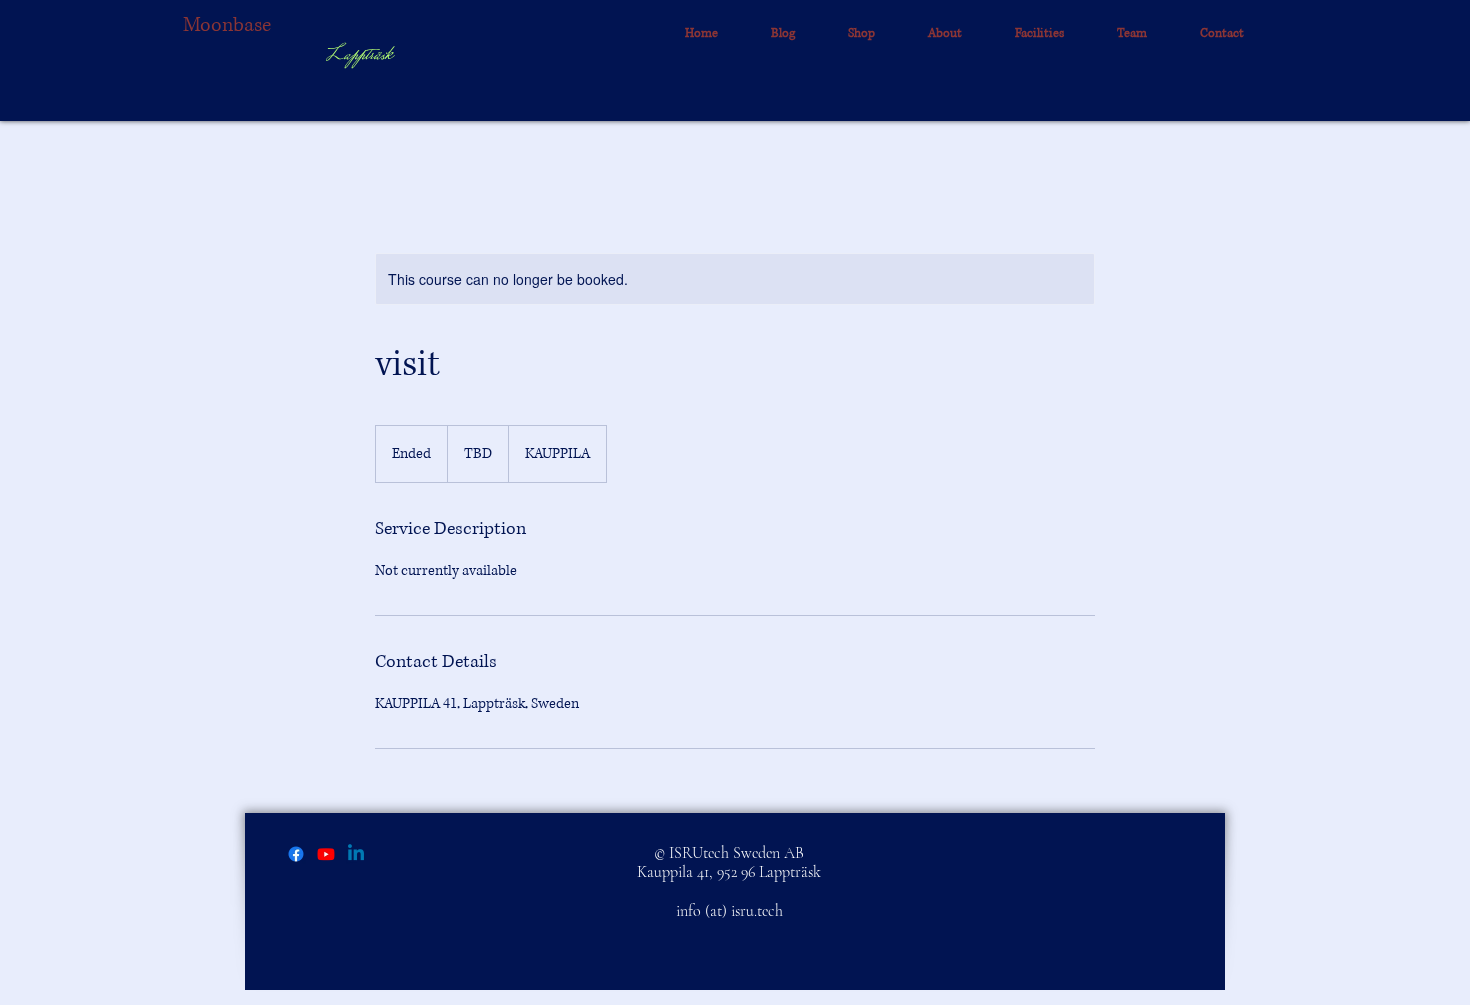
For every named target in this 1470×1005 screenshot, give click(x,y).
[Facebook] (296, 854)
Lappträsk (359, 56)
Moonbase (227, 25)
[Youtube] (326, 854)
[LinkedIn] (356, 854)
